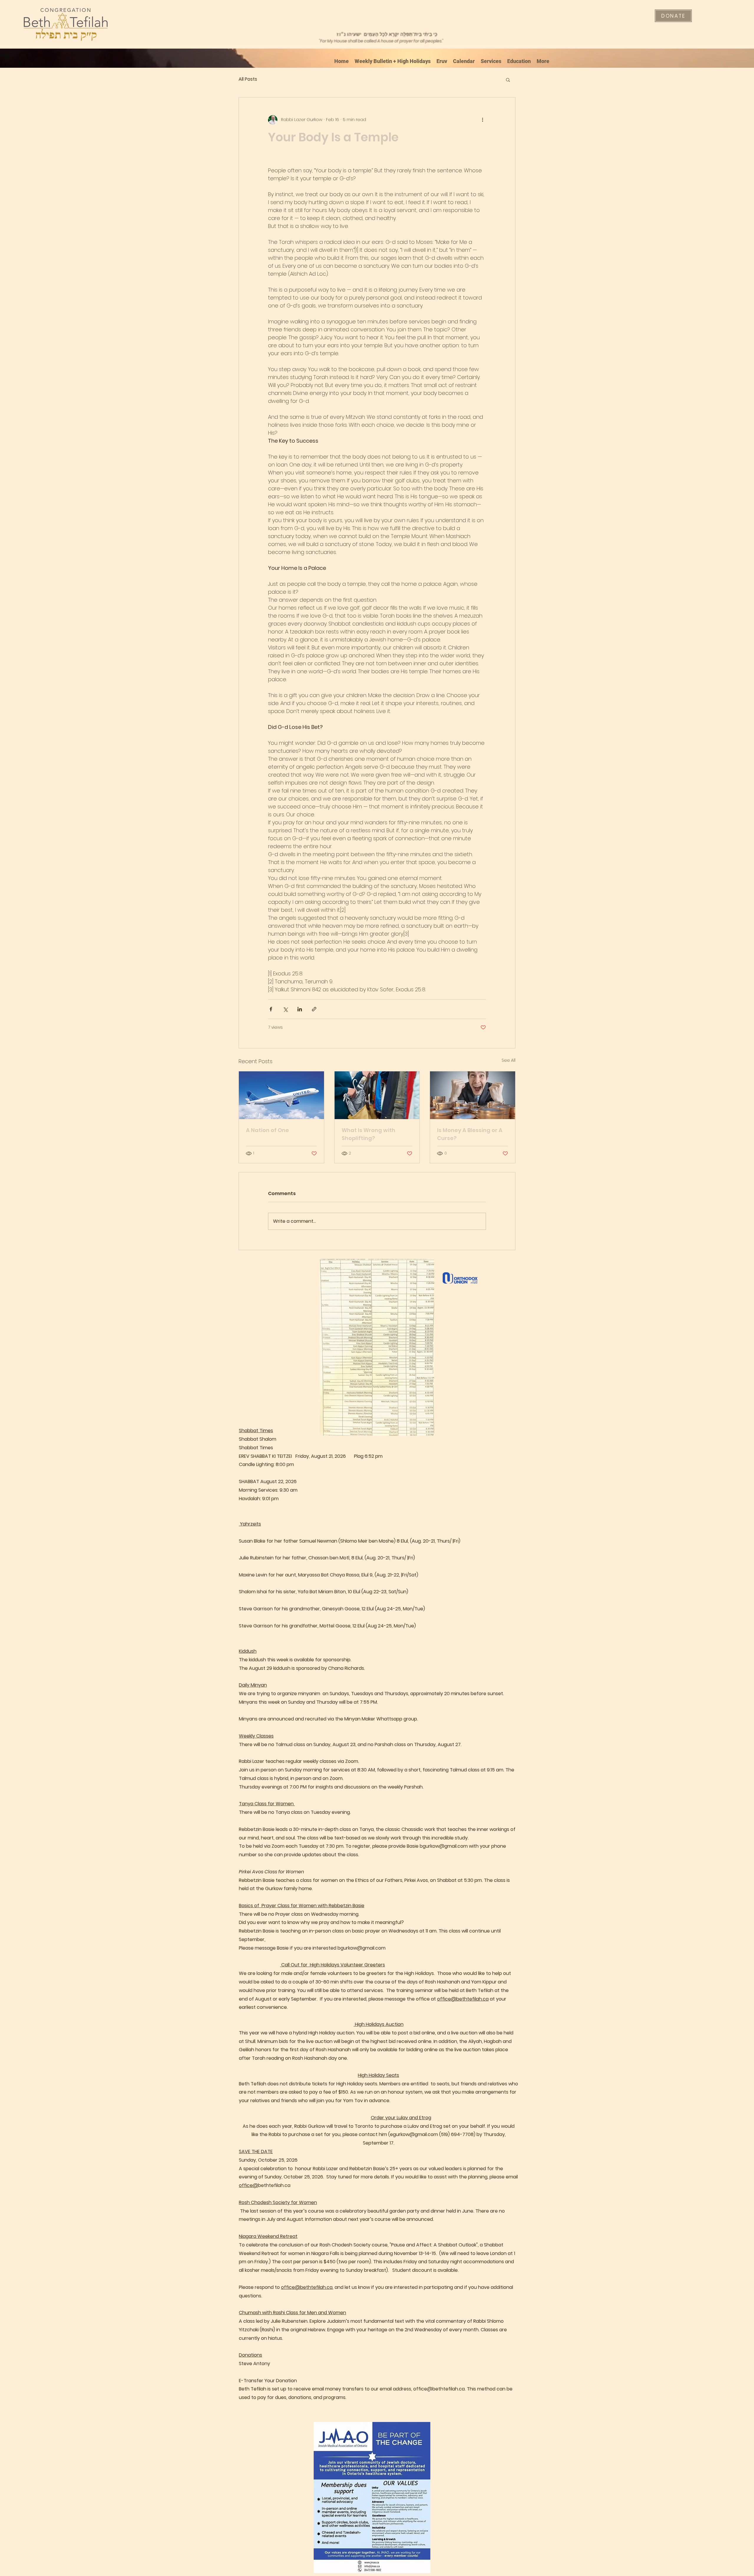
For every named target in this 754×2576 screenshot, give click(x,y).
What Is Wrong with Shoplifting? (368, 1134)
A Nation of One (267, 1130)
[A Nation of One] (281, 1095)
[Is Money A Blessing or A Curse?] (473, 1095)
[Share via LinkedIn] (300, 1009)
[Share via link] (314, 1009)
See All (509, 1060)
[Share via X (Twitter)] (285, 1009)
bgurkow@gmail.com (444, 1846)
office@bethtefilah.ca (463, 1999)
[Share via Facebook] (271, 1009)
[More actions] (482, 120)
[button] (508, 80)
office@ (248, 2185)
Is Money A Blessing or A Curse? (470, 1134)
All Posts (248, 79)
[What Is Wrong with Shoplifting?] (377, 1095)
